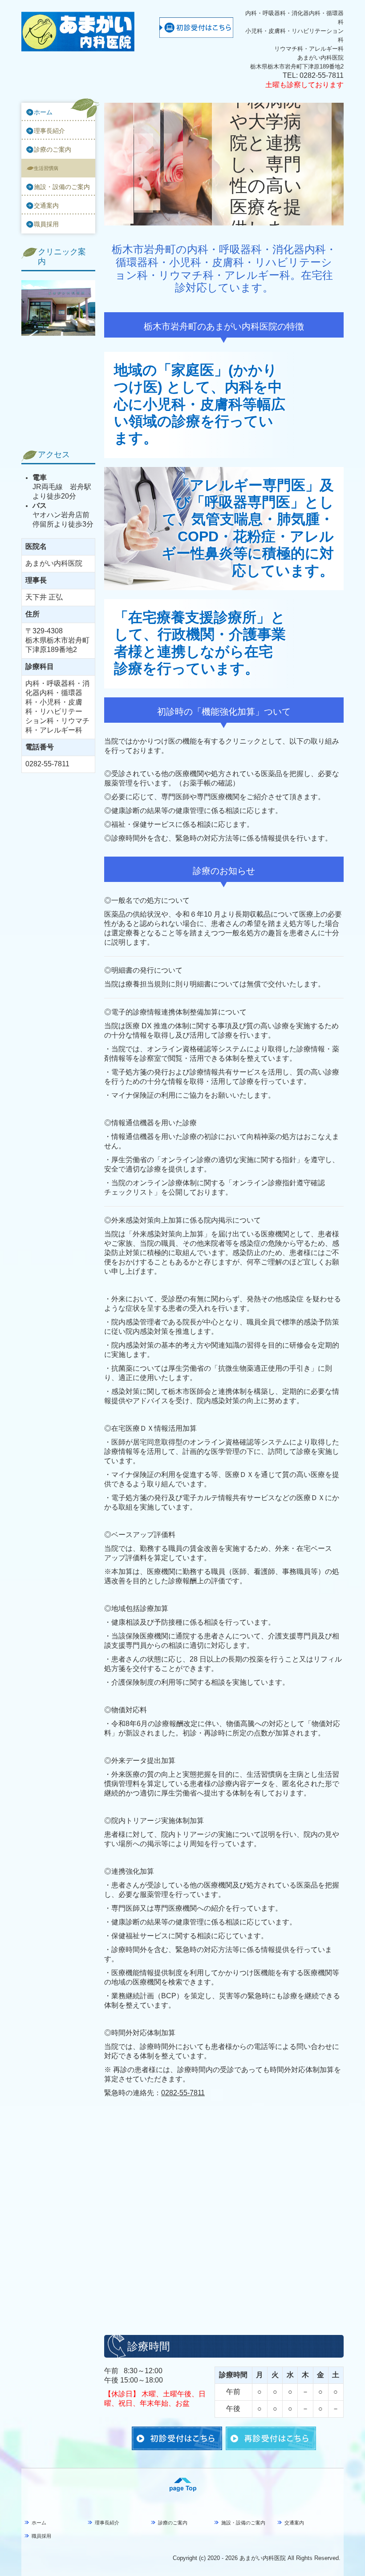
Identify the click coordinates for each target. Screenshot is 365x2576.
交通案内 (46, 205)
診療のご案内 (53, 149)
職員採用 (46, 224)
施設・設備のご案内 (62, 187)
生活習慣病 (46, 168)
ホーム (43, 112)
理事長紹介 (49, 131)
